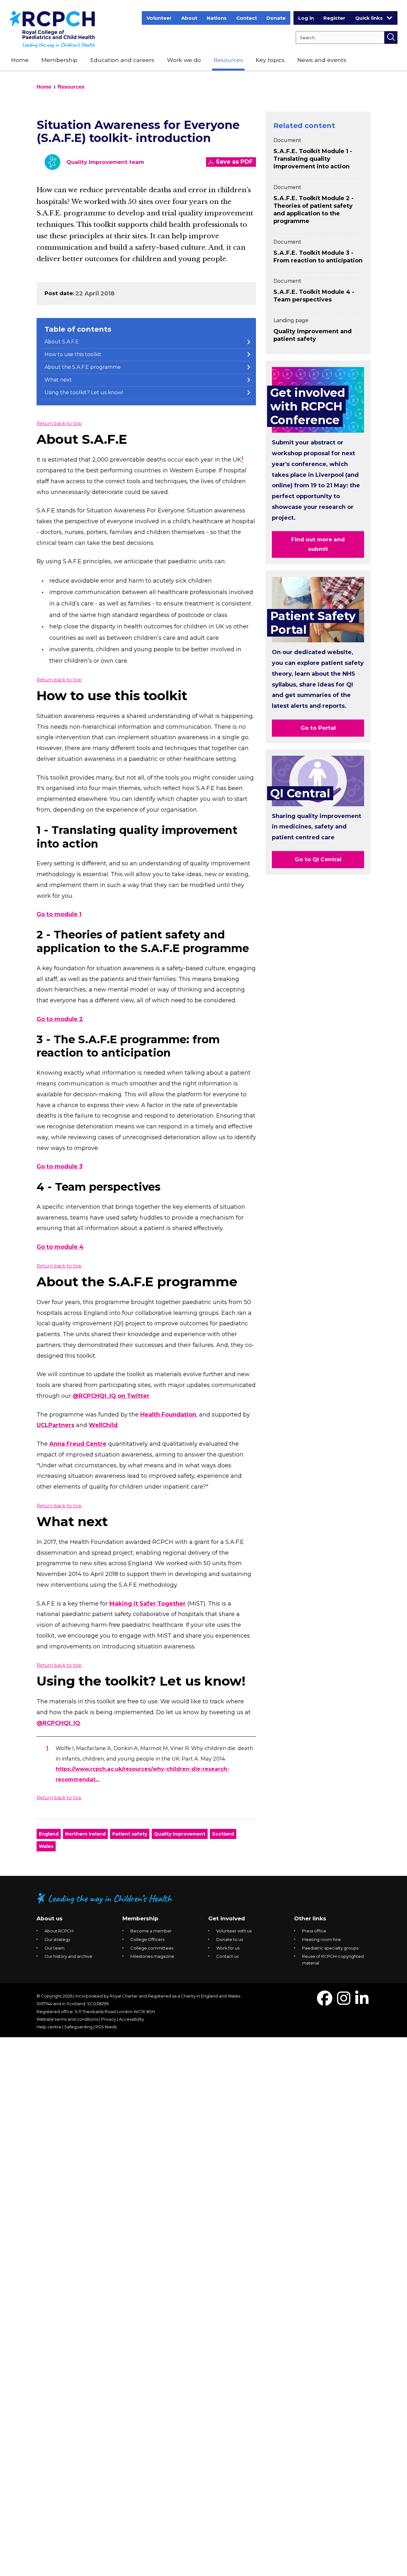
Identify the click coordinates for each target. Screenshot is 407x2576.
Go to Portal (318, 728)
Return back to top (59, 423)
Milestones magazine (152, 1956)
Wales (46, 1846)
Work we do (184, 60)
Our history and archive (68, 1956)
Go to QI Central (318, 859)
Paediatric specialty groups (330, 1948)
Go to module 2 (60, 1019)
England (49, 1834)
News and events (322, 60)
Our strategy (57, 1939)
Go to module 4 (60, 1247)
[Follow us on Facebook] (325, 2002)
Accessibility (131, 2019)
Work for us (228, 1948)
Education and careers (122, 60)
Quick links (369, 18)
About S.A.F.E (62, 342)
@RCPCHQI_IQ (58, 1723)
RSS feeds (106, 2027)
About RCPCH (59, 1931)
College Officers (147, 1939)
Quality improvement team (105, 162)
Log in (306, 18)
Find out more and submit (318, 544)
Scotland (223, 1834)
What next (58, 380)
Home (20, 60)
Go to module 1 (59, 914)
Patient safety (130, 1834)
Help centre (49, 2027)
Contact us (227, 1956)
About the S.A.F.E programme (83, 367)
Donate (276, 18)
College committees (152, 1948)
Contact (247, 18)
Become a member (151, 1931)
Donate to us (230, 1939)
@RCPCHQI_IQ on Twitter (111, 1396)
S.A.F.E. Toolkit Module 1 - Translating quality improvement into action (313, 159)
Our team (55, 1948)
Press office (314, 1931)
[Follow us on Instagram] (344, 2002)
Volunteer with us (234, 1931)
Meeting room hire (321, 1939)
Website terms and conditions (67, 2019)
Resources (228, 60)
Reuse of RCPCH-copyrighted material (333, 1960)
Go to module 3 (60, 1166)
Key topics (270, 60)
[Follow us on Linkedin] (362, 2002)
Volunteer (159, 18)
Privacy (109, 2019)
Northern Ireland (85, 1834)
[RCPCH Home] (52, 29)
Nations (217, 18)
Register (334, 18)
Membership (59, 60)
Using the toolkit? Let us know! (84, 392)
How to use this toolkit (73, 354)
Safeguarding (78, 2027)
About (189, 18)
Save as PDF (234, 162)
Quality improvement (180, 1834)
